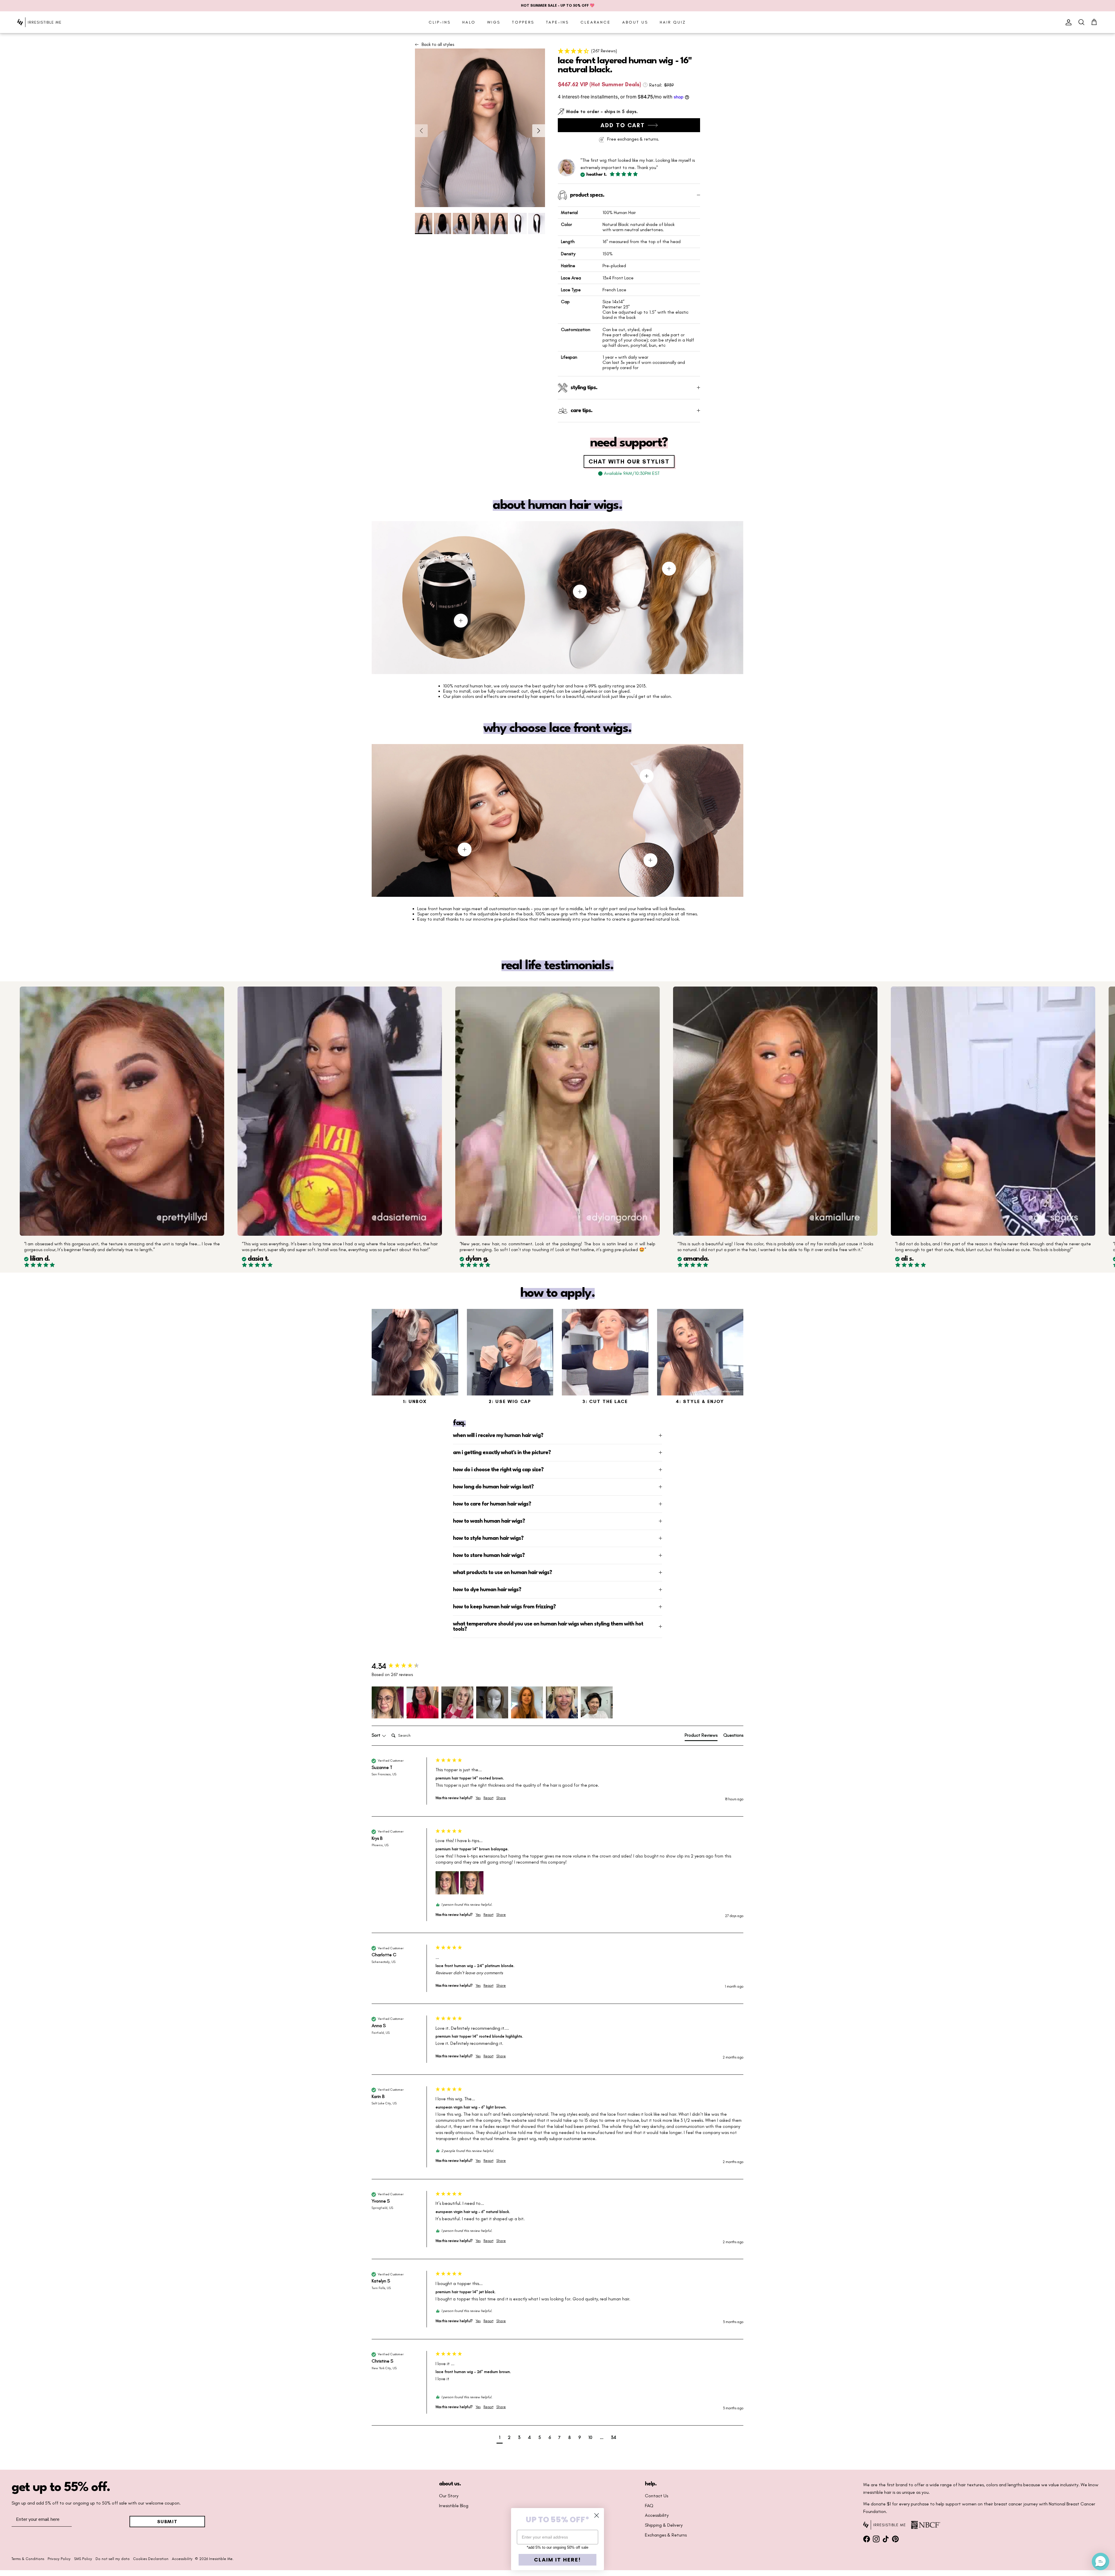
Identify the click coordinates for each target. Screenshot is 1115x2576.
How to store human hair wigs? (489, 1555)
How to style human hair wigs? (488, 1538)
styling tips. (584, 388)
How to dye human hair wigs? (487, 1590)
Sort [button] (377, 1735)
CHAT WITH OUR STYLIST (629, 461)
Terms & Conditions (28, 2559)
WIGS (494, 22)
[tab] (701, 1736)
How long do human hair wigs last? (493, 1487)
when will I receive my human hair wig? (498, 1436)
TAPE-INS (557, 22)
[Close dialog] (597, 2515)
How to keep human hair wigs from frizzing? (504, 1607)
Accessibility (657, 2515)
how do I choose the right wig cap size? (498, 1470)
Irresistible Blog (454, 2506)
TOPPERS (523, 22)
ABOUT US (635, 22)
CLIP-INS (440, 22)
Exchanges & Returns (666, 2535)
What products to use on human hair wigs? (502, 1573)
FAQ (649, 2506)
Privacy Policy (59, 2559)
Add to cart (623, 125)
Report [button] (488, 1798)
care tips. (581, 411)
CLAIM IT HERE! (557, 2560)
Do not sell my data (113, 2559)
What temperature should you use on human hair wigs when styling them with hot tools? (548, 1627)
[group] (402, 1666)
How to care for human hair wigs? (492, 1504)
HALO (469, 22)
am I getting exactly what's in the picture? (502, 1453)
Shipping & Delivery (664, 2525)
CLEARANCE (596, 22)
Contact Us (657, 2496)
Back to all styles (438, 44)
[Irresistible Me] (39, 22)
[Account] (1067, 22)
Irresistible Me (221, 2559)
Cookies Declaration (151, 2559)
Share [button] (501, 1798)
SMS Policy (83, 2559)
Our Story (449, 2496)
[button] (629, 51)
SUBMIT (167, 2522)
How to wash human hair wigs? (489, 1521)
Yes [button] (478, 1798)
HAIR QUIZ (673, 22)
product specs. (587, 195)
